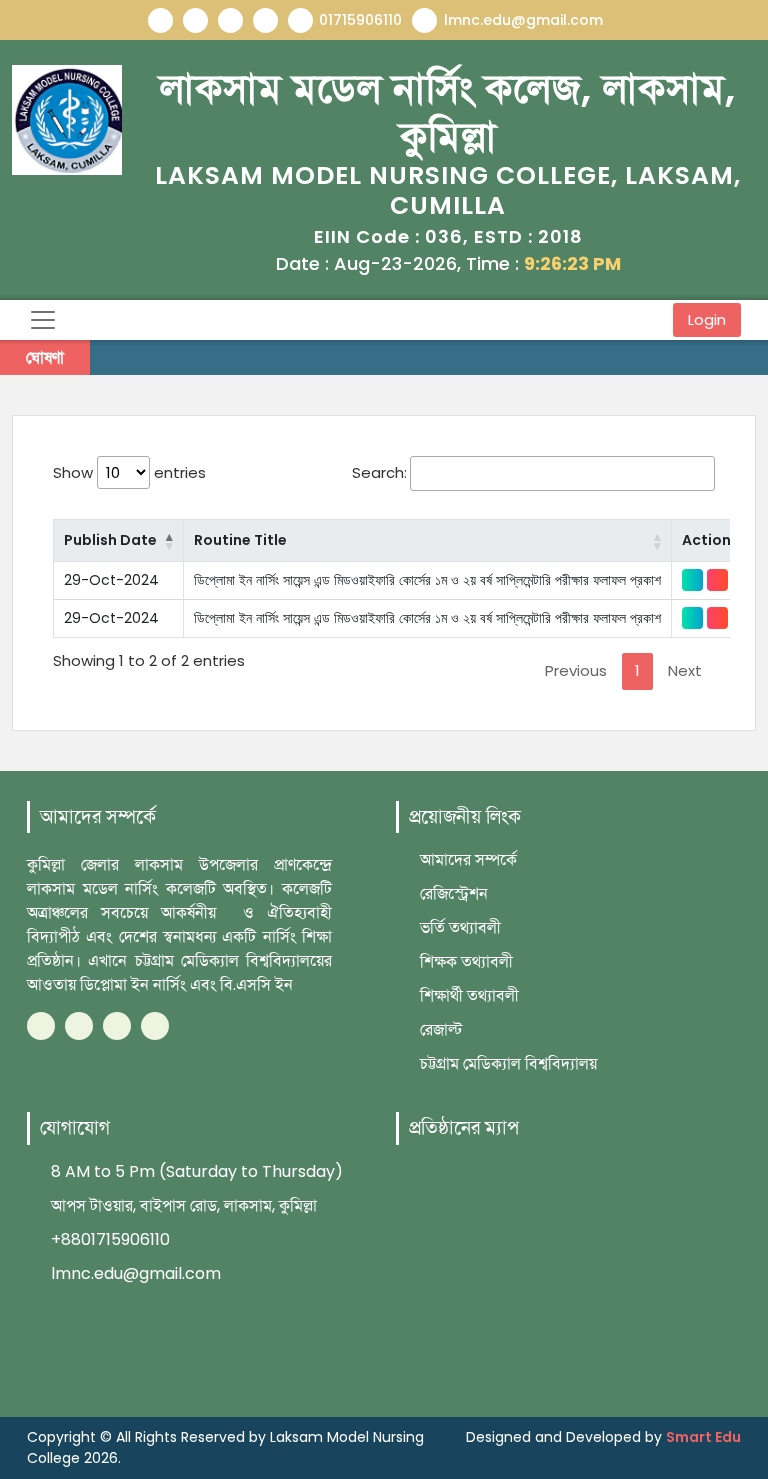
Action (706, 540)
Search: (379, 472)
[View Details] (692, 580)
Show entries (129, 472)
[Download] (717, 580)
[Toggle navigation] (43, 320)
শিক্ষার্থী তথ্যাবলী (467, 995)
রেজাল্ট (439, 1029)
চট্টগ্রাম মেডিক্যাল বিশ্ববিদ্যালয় (506, 1063)
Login (707, 320)
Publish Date (110, 540)
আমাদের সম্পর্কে (466, 859)
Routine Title (240, 540)
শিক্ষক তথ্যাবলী (464, 961)
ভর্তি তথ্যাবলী (458, 927)
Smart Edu (703, 1437)
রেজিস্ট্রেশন (452, 893)
